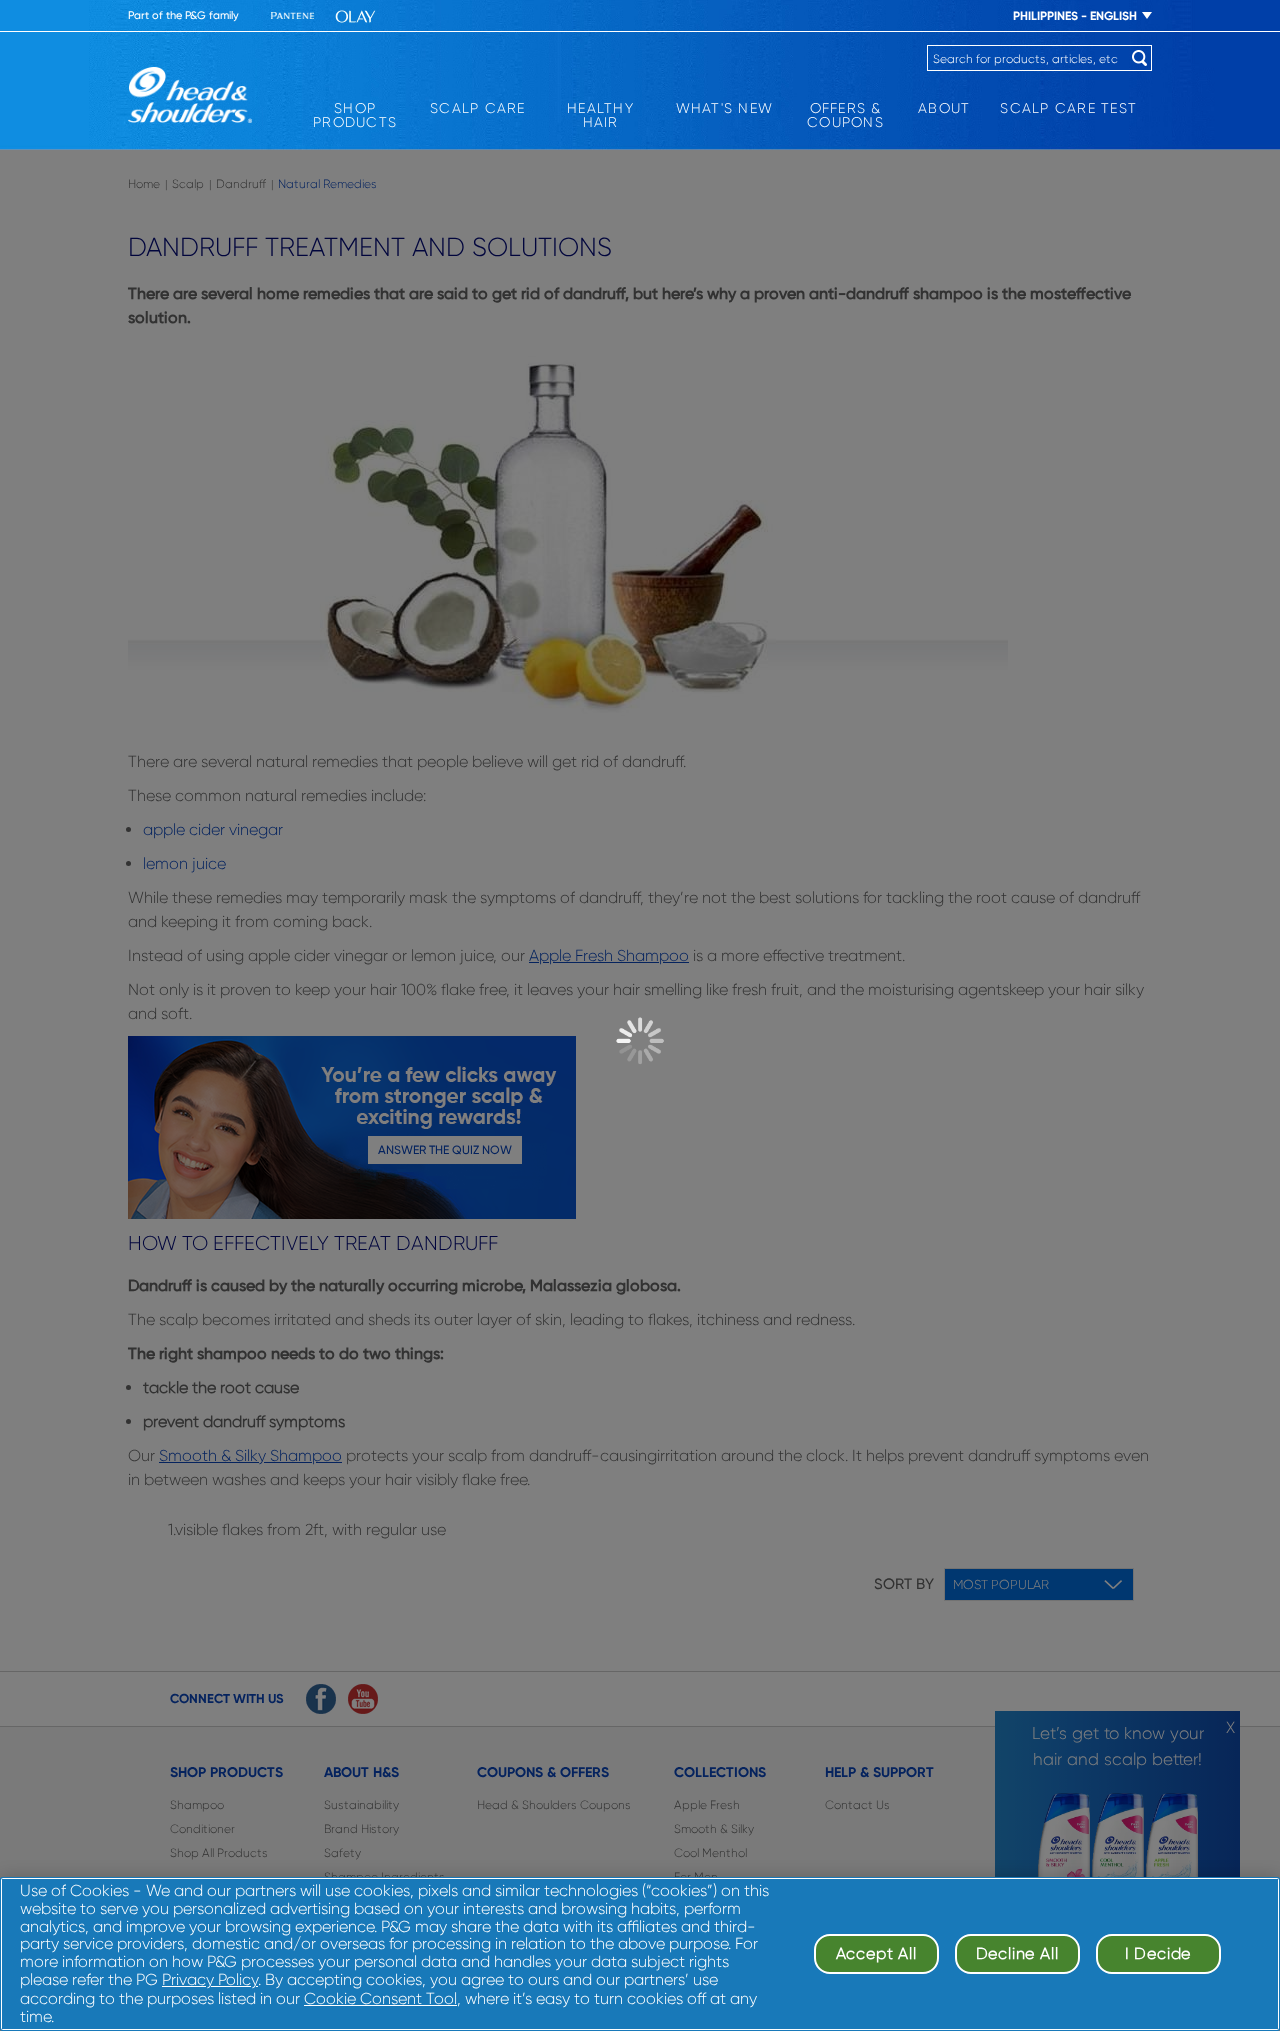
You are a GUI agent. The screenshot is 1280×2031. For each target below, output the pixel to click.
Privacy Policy (210, 1979)
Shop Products (355, 115)
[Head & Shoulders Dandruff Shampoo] (190, 95)
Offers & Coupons (845, 115)
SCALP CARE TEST (1068, 108)
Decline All (1017, 1953)
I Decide (1158, 1953)
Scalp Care (478, 108)
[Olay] (355, 16)
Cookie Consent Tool (380, 1998)
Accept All (876, 1953)
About (944, 108)
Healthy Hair (600, 115)
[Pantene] (293, 16)
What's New (725, 108)
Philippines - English (1075, 16)
